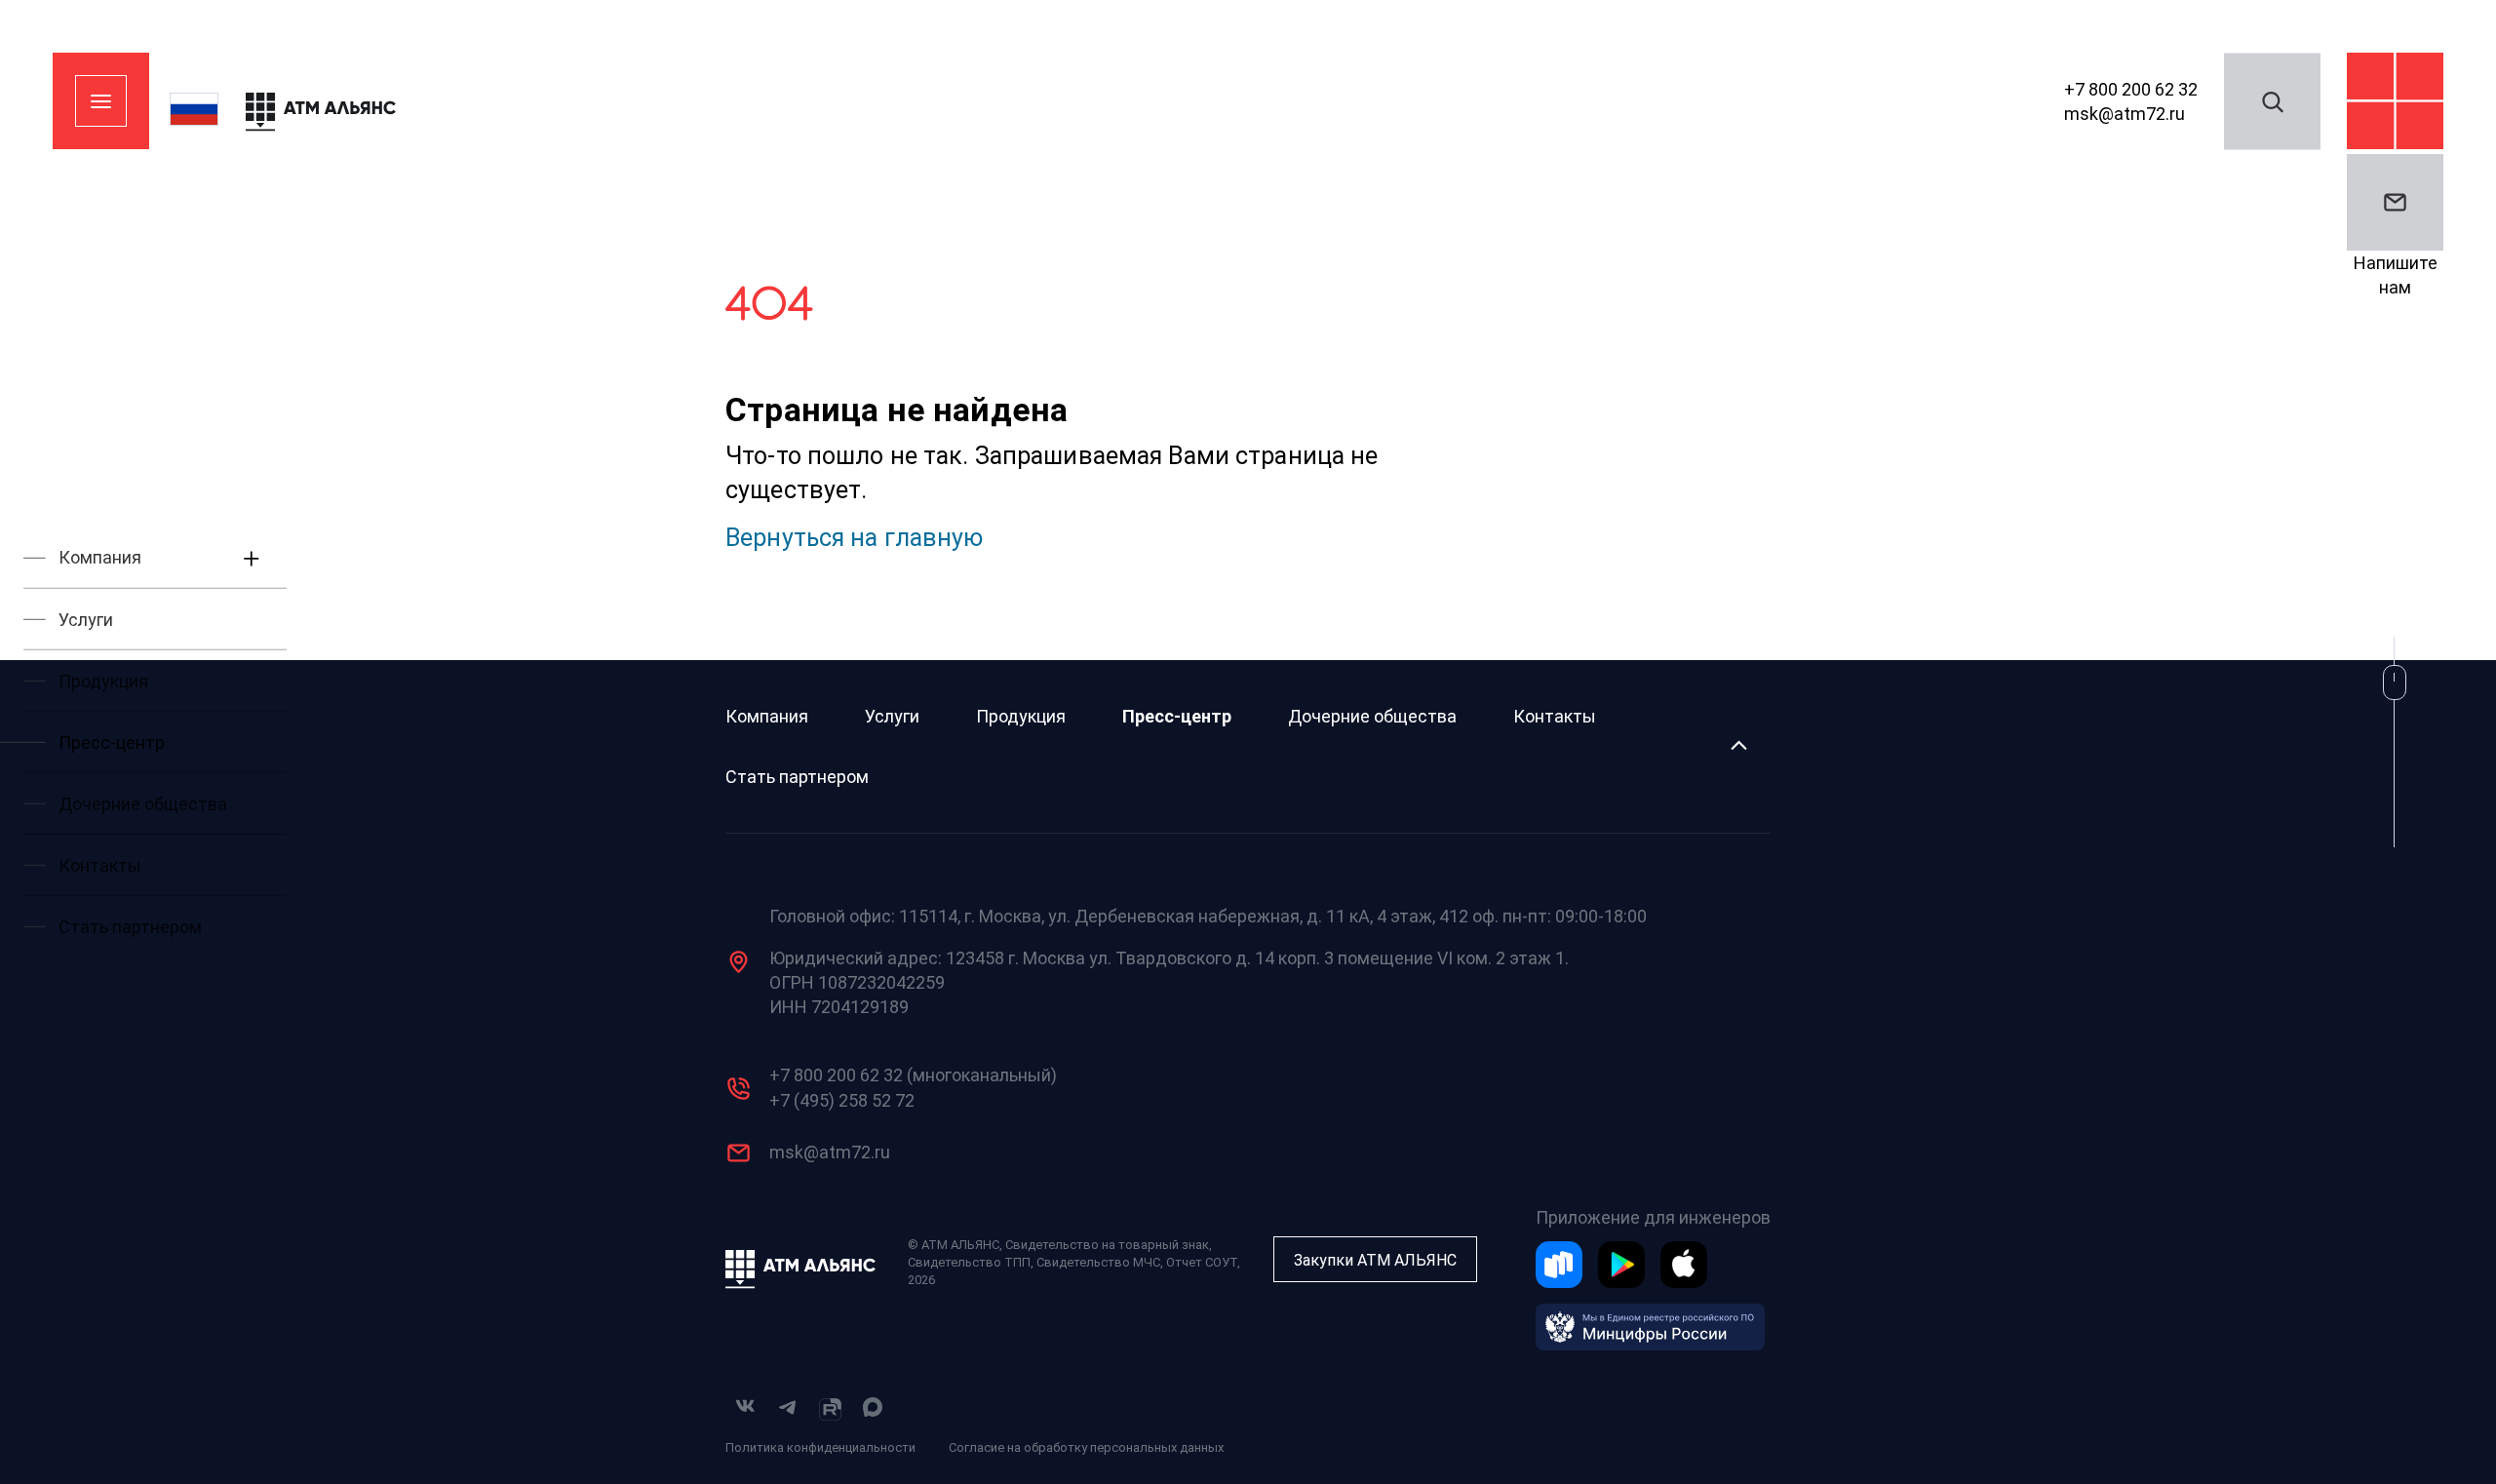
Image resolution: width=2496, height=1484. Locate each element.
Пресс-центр (1177, 716)
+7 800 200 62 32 (2131, 88)
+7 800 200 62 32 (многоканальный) (913, 1075)
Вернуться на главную (855, 538)
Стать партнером (797, 777)
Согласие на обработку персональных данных (1086, 1447)
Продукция (1021, 716)
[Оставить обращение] (2395, 202)
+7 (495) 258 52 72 (842, 1100)
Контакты (1555, 716)
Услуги (892, 716)
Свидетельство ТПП (969, 1262)
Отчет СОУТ (1202, 1262)
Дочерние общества (1372, 716)
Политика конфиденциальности (820, 1447)
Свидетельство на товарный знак (1107, 1245)
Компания (767, 716)
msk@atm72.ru (2125, 114)
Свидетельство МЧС (1098, 1262)
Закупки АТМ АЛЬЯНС (1375, 1260)
